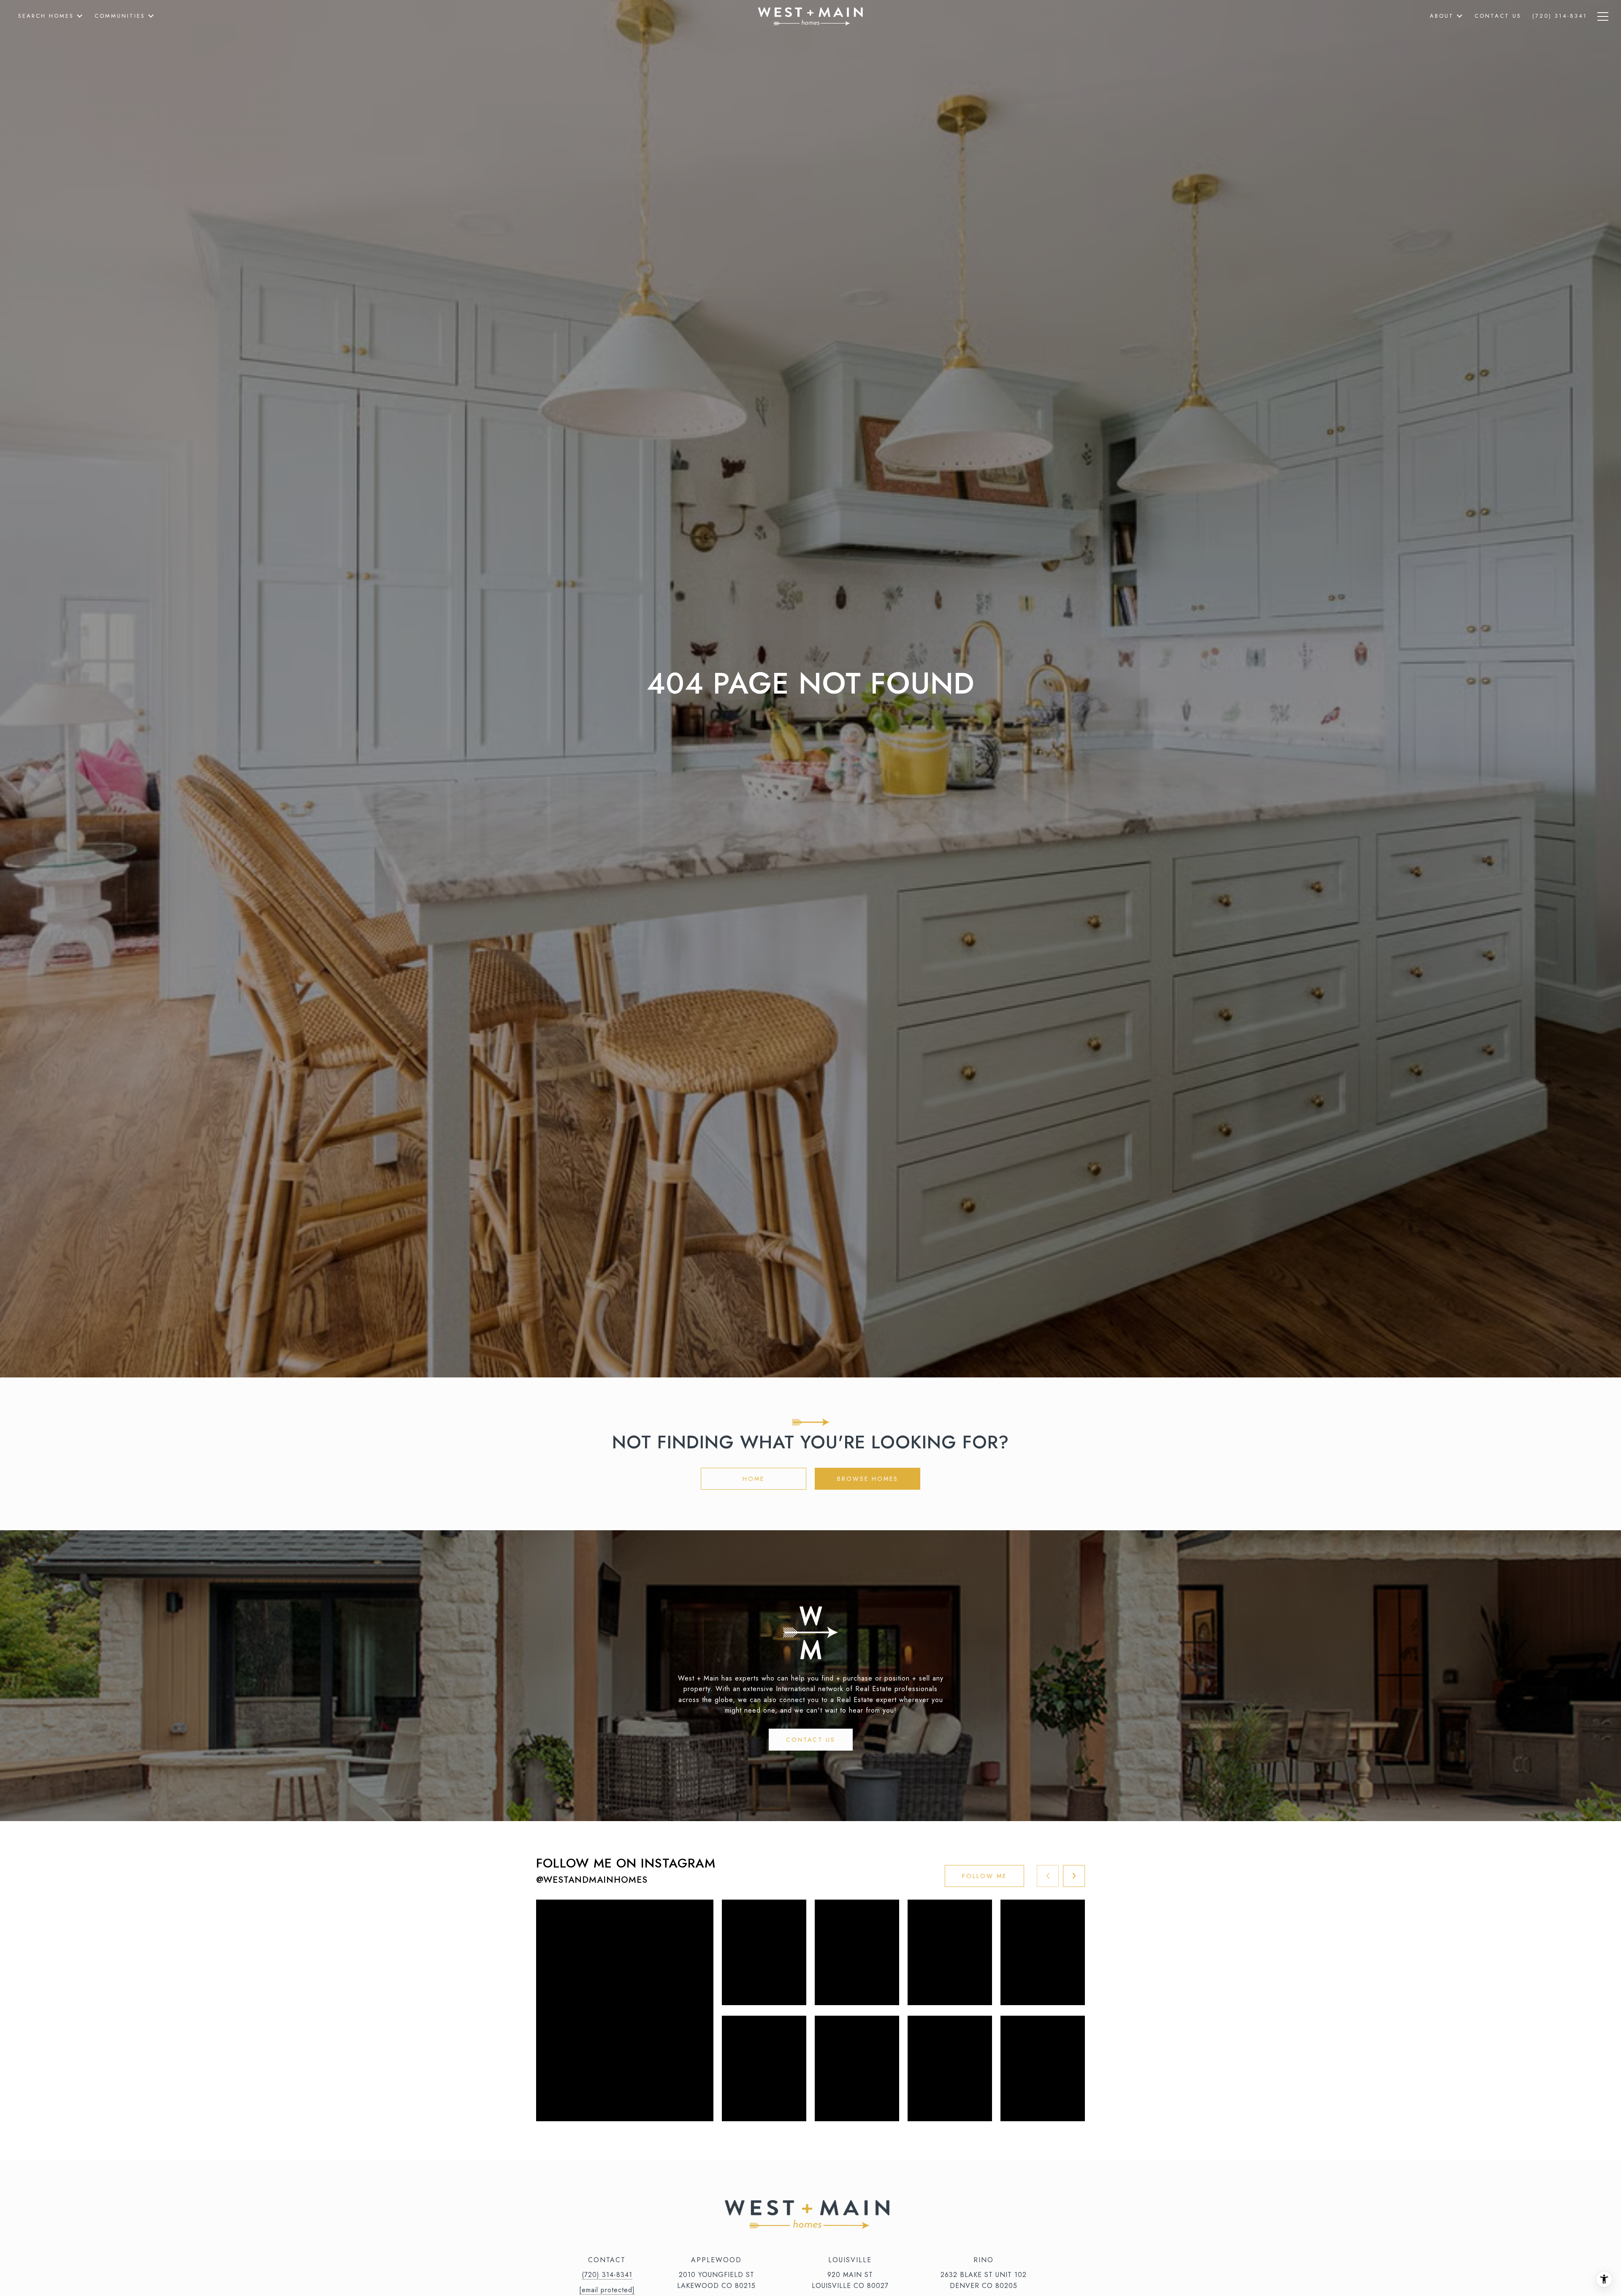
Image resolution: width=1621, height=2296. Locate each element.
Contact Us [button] (811, 1740)
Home (754, 1479)
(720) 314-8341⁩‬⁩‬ (607, 2275)
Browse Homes (868, 1479)
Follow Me (984, 1876)
